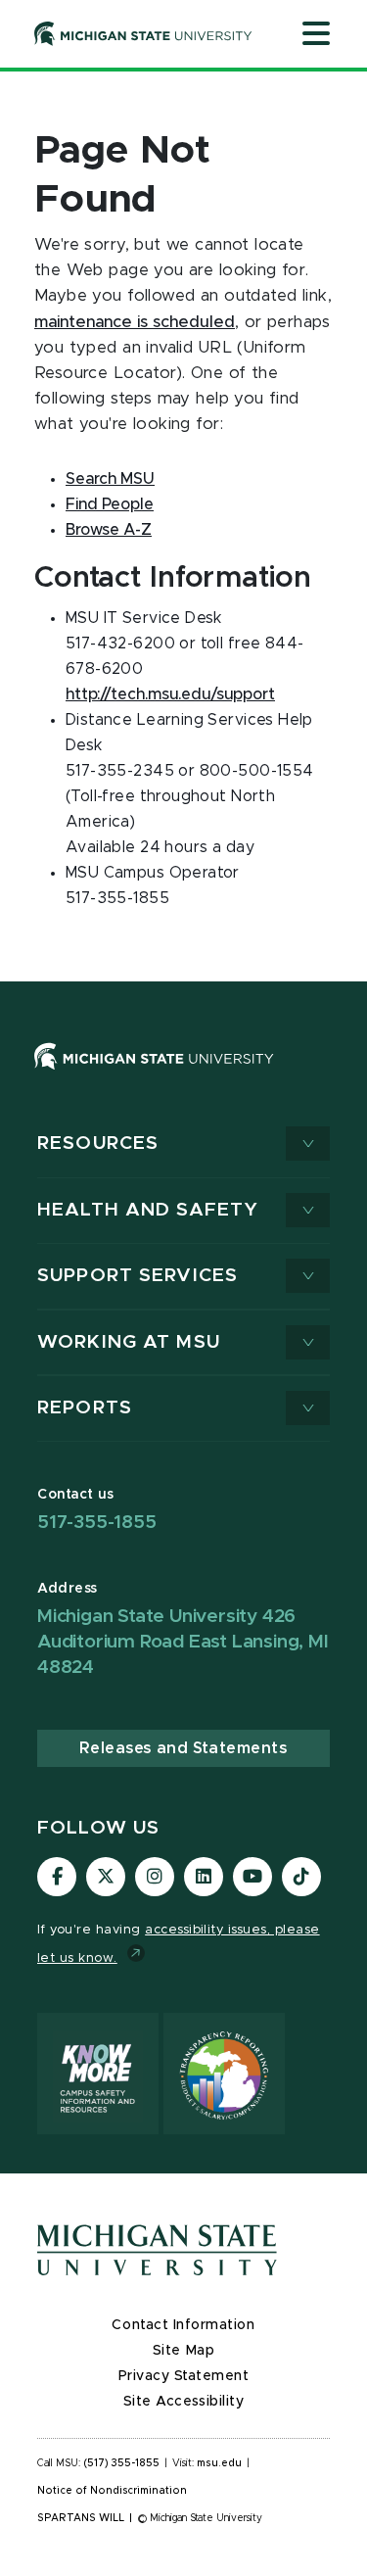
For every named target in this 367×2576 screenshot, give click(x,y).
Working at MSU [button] (129, 1342)
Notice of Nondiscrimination (112, 2491)
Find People (110, 504)
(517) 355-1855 (122, 2463)
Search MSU (110, 479)
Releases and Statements (183, 1748)
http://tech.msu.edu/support (170, 694)
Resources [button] (98, 1144)
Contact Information (183, 2325)
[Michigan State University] (143, 33)
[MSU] (183, 1076)
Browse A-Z (109, 530)
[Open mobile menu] (316, 35)
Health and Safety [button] (148, 1210)
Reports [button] (85, 1408)
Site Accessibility (184, 2402)
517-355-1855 (97, 1523)
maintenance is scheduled (135, 322)
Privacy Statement (184, 2376)
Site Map (183, 2351)
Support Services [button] (138, 1276)
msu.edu (219, 2463)
